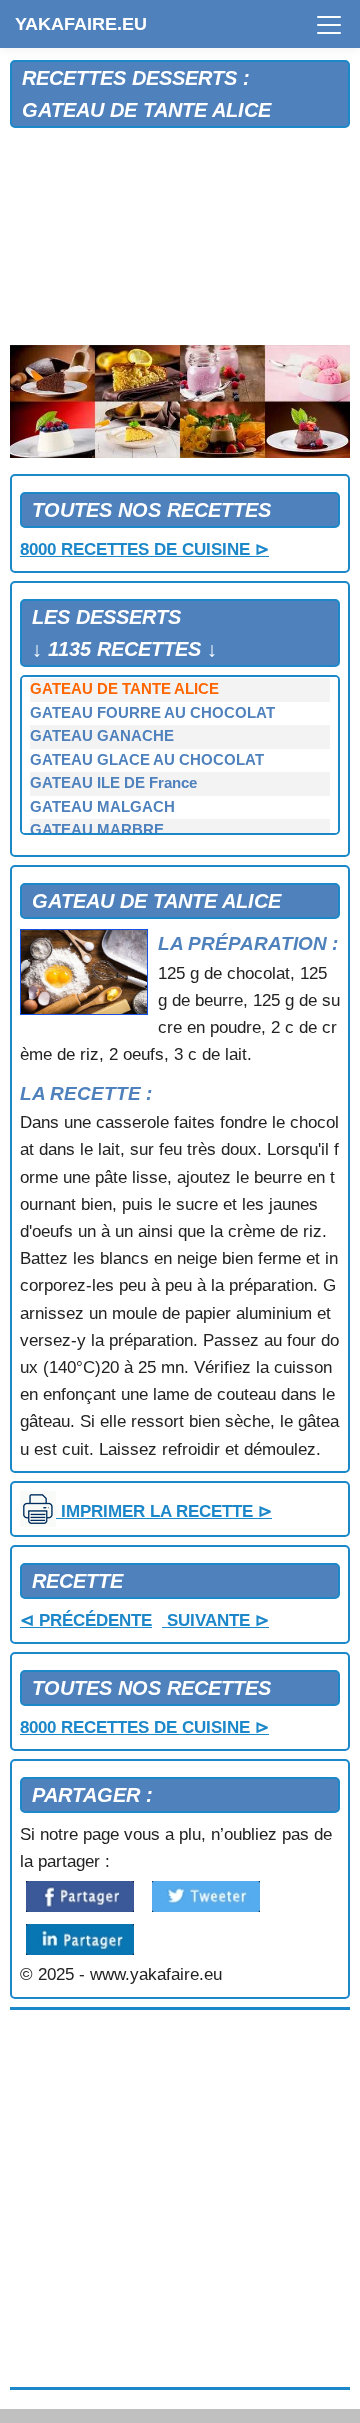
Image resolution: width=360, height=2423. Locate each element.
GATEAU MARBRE (97, 830)
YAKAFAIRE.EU (81, 24)
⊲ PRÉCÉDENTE (86, 1620)
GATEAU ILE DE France (113, 783)
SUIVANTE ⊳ (215, 1620)
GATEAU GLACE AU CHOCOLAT (147, 760)
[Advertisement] (180, 237)
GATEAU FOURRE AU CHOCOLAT (152, 713)
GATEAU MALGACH (102, 807)
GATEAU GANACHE (102, 736)
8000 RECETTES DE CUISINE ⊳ (144, 549)
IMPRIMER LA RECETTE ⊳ (164, 1511)
